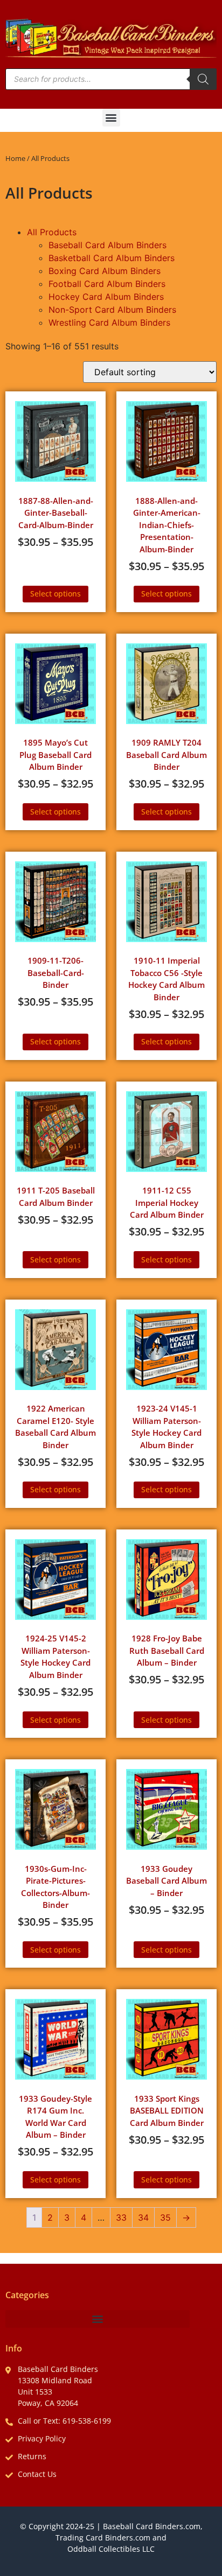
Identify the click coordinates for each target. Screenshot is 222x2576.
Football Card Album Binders (107, 284)
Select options (55, 594)
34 (143, 2217)
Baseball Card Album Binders (107, 245)
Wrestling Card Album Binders (109, 322)
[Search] (203, 79)
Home (15, 158)
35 (165, 2217)
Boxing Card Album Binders (105, 271)
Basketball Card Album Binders (112, 258)
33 (121, 2217)
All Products (52, 232)
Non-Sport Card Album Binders (112, 310)
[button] (111, 118)
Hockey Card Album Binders (106, 297)
